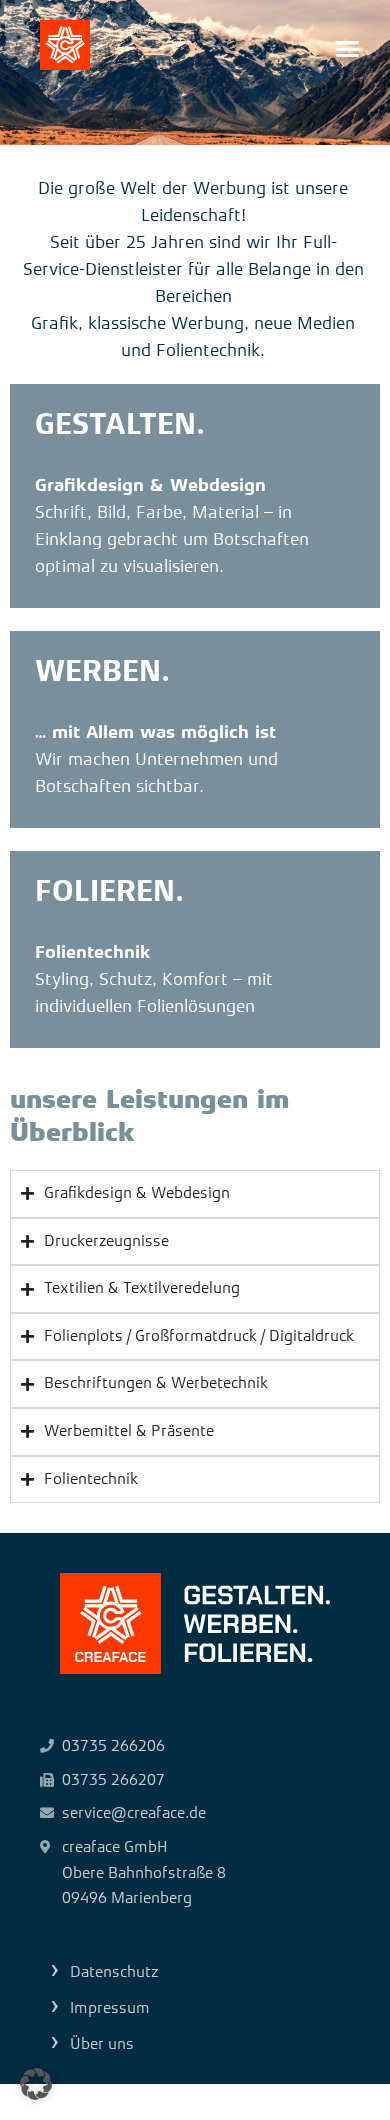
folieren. (109, 891)
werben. (102, 671)
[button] (348, 49)
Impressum (110, 2008)
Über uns (102, 2044)
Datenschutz (114, 1972)
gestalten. (120, 424)
